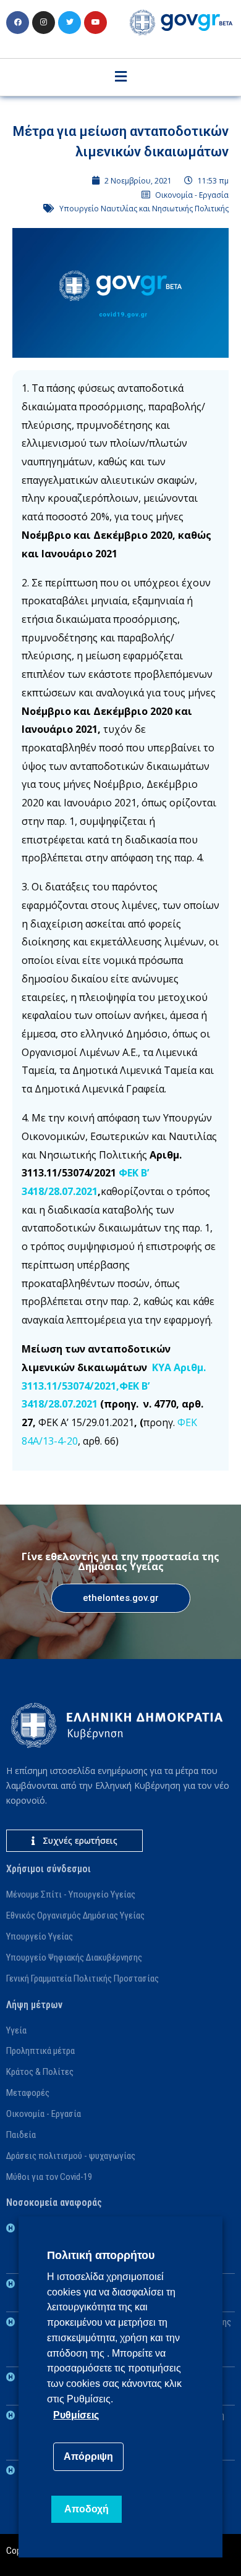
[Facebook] (18, 23)
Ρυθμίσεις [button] (76, 2415)
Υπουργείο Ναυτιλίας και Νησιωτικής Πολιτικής (144, 209)
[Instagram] (44, 23)
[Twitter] (70, 23)
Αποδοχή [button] (87, 2509)
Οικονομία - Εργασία (192, 195)
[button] (121, 1598)
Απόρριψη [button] (88, 2456)
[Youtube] (95, 23)
